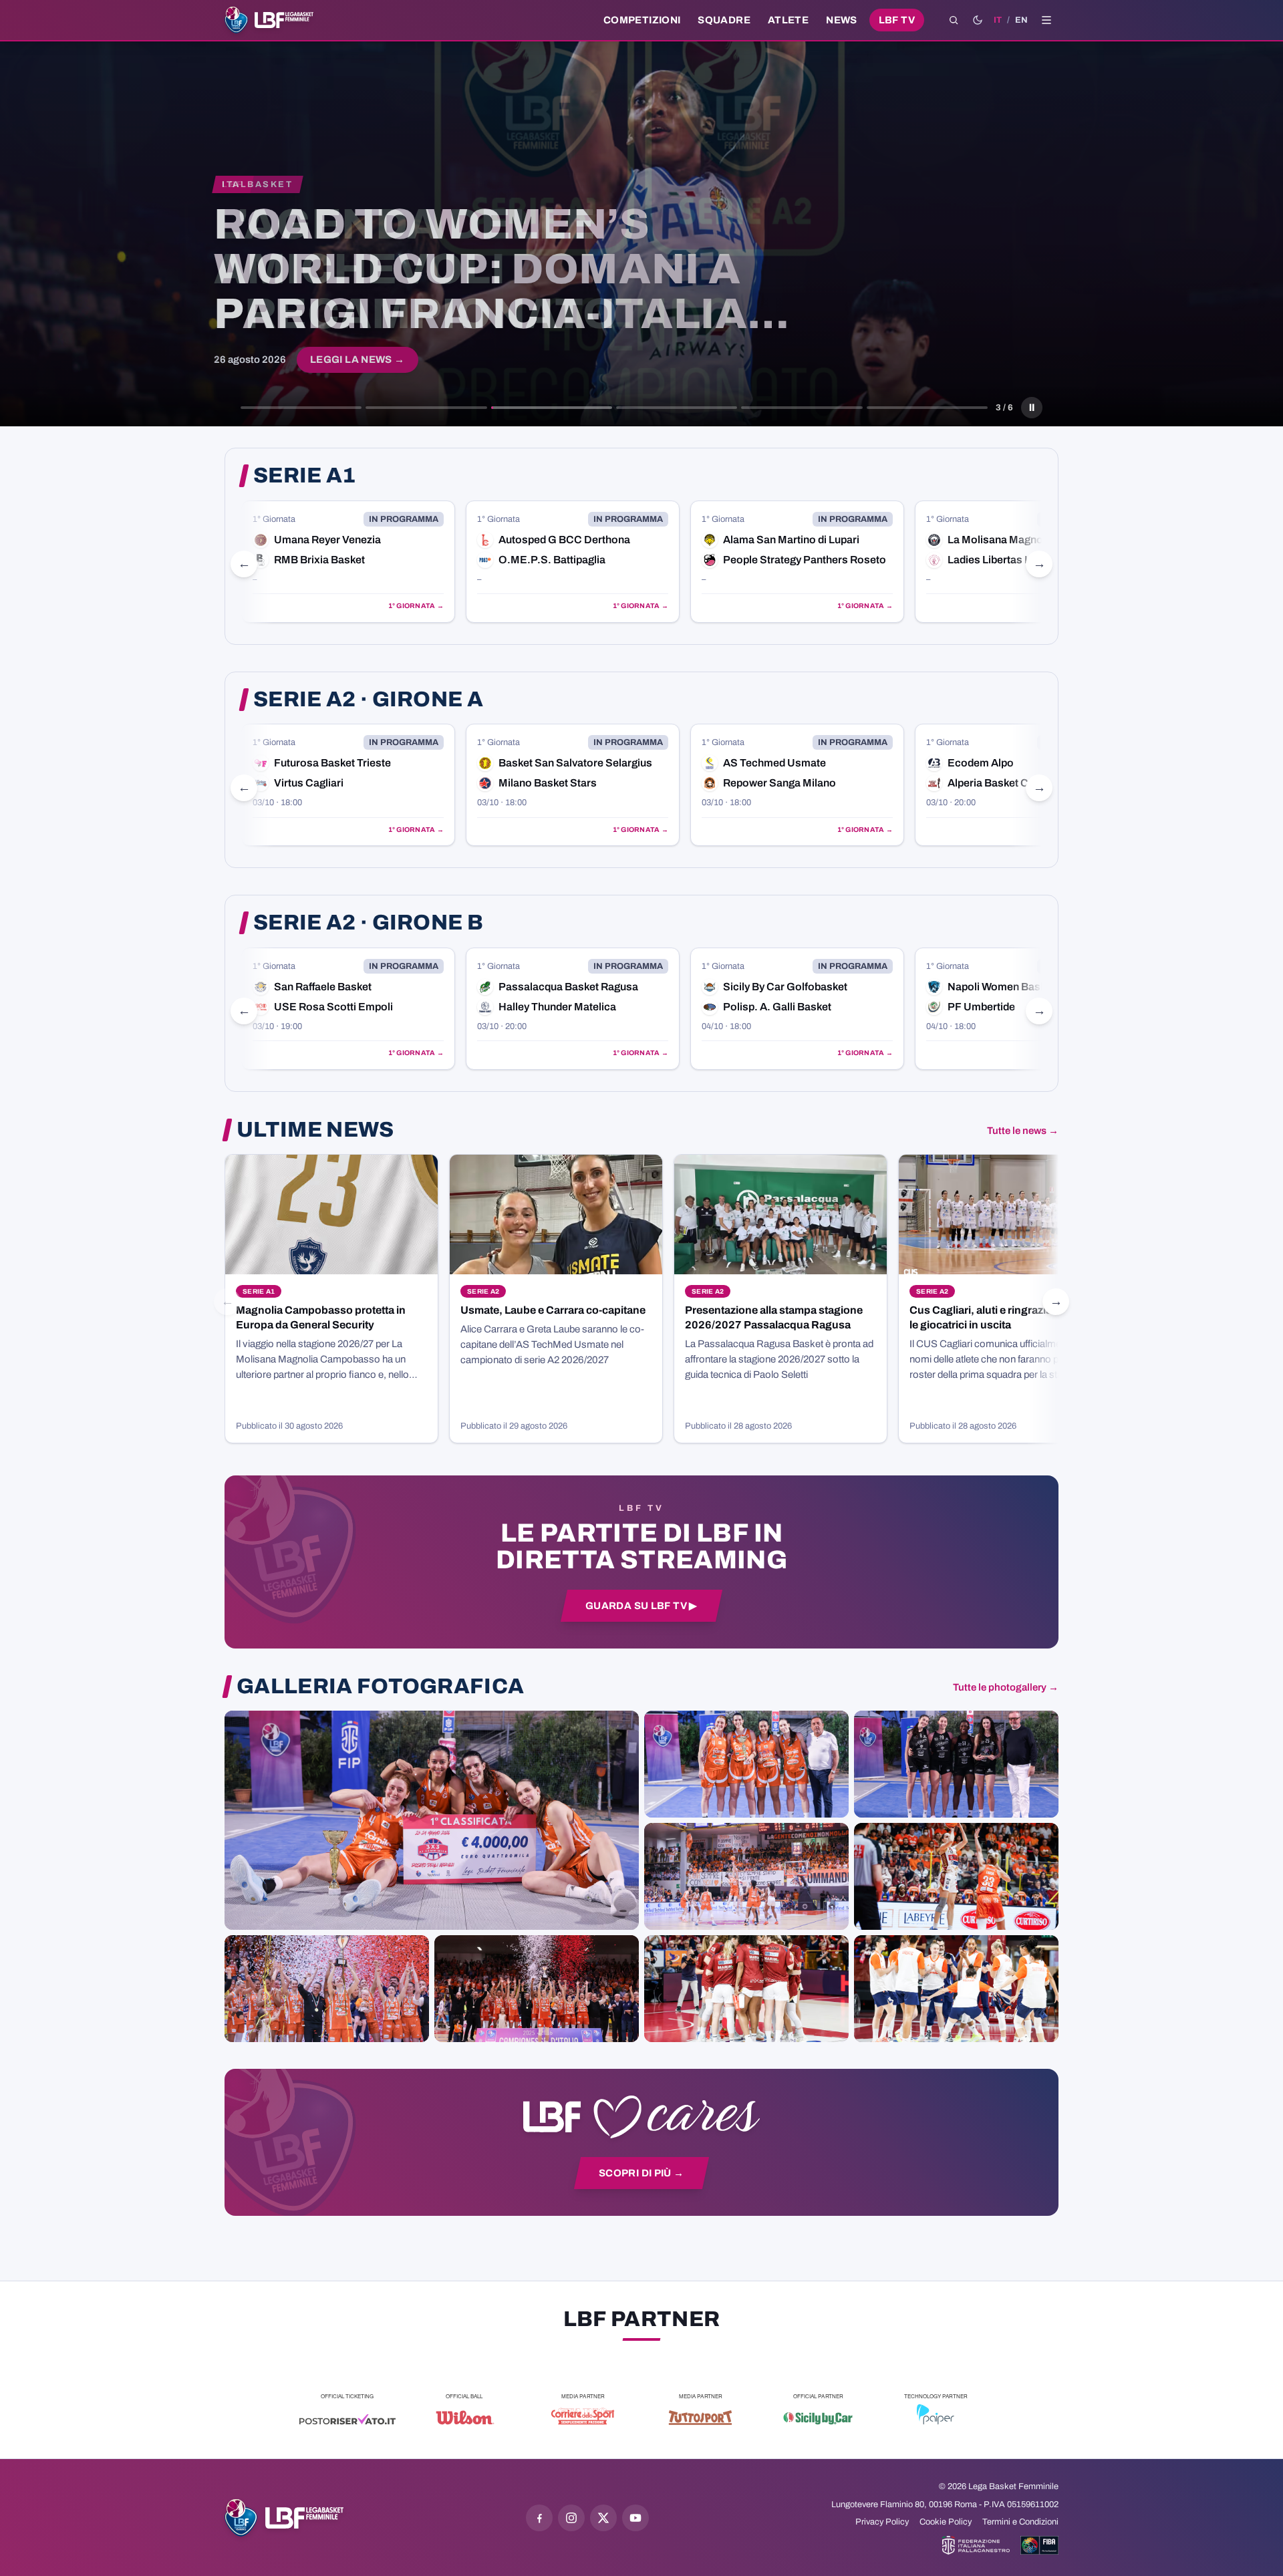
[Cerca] (954, 20)
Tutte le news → (1023, 1131)
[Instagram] (571, 2518)
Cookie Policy (946, 2522)
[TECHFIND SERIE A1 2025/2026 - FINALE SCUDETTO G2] (746, 1989)
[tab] (301, 408)
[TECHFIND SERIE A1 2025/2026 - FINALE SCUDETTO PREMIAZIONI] (327, 1989)
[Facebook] (539, 2518)
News (842, 20)
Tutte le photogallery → (1006, 1687)
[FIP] (976, 2545)
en (1021, 20)
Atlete (788, 20)
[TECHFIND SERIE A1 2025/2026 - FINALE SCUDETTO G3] (746, 1876)
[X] (603, 2518)
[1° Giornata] (348, 562)
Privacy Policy (882, 2522)
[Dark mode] (978, 20)
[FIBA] (1039, 2545)
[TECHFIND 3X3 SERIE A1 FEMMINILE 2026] (432, 1820)
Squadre (724, 20)
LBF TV (897, 20)
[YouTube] (635, 2518)
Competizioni (642, 20)
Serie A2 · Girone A (368, 700)
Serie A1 (305, 476)
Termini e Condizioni (1020, 2522)
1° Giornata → (416, 606)
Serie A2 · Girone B (368, 923)
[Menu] (1046, 20)
